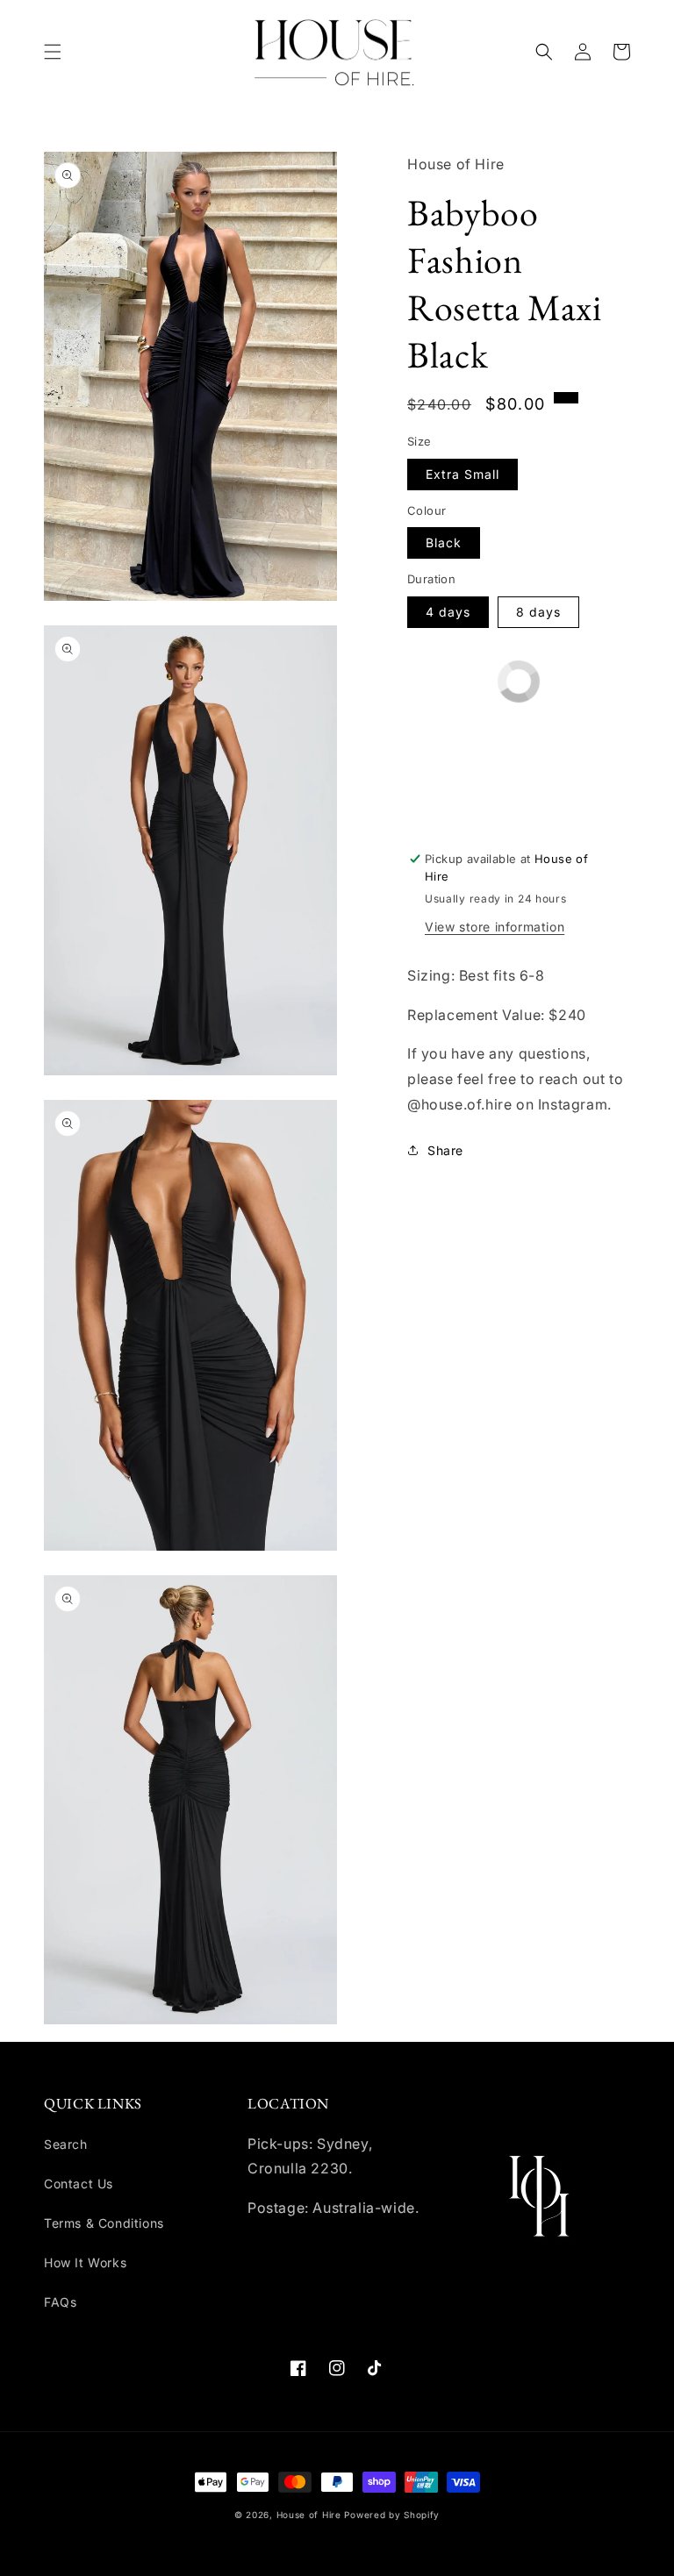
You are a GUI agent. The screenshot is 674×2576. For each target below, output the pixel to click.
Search (66, 2144)
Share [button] (445, 1150)
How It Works (85, 2262)
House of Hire (309, 2515)
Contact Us (79, 2184)
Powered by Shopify (392, 2515)
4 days (448, 612)
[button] (53, 52)
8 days (538, 612)
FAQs (60, 2302)
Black (444, 542)
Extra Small (462, 474)
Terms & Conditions (104, 2223)
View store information (495, 927)
